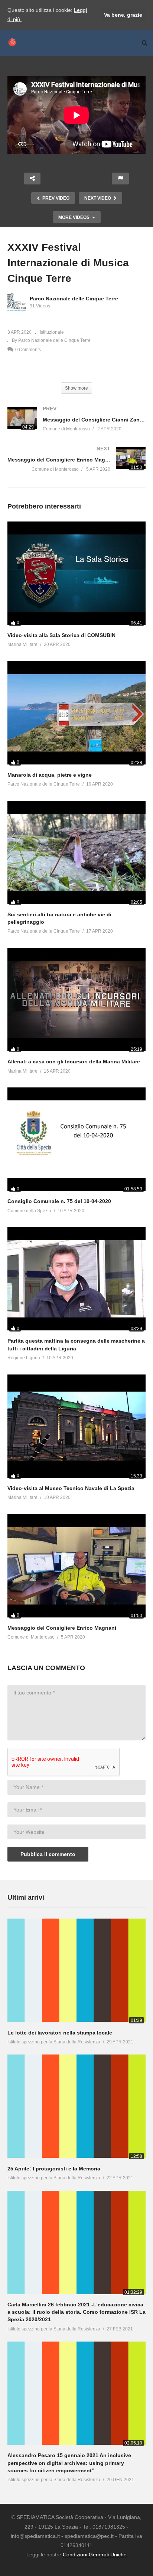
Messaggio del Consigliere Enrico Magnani (62, 1628)
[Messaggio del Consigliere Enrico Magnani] (76, 467)
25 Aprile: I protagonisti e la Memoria (54, 2169)
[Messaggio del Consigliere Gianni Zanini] (76, 427)
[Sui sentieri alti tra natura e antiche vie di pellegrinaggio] (76, 854)
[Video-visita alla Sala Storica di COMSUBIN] (76, 575)
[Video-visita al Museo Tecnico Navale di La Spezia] (76, 1428)
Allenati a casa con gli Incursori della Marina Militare (74, 1062)
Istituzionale (52, 332)
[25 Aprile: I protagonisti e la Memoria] (76, 2108)
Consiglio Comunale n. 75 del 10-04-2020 (59, 1201)
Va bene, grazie (123, 15)
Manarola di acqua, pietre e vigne (50, 775)
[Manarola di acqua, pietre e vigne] (76, 714)
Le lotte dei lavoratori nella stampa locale (60, 2033)
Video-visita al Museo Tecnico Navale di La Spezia (71, 1488)
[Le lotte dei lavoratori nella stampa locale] (76, 1972)
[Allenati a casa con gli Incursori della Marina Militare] (76, 1001)
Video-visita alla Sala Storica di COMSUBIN (61, 635)
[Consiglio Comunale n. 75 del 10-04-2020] (76, 1141)
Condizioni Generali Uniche (95, 2555)
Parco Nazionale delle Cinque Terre (74, 299)
